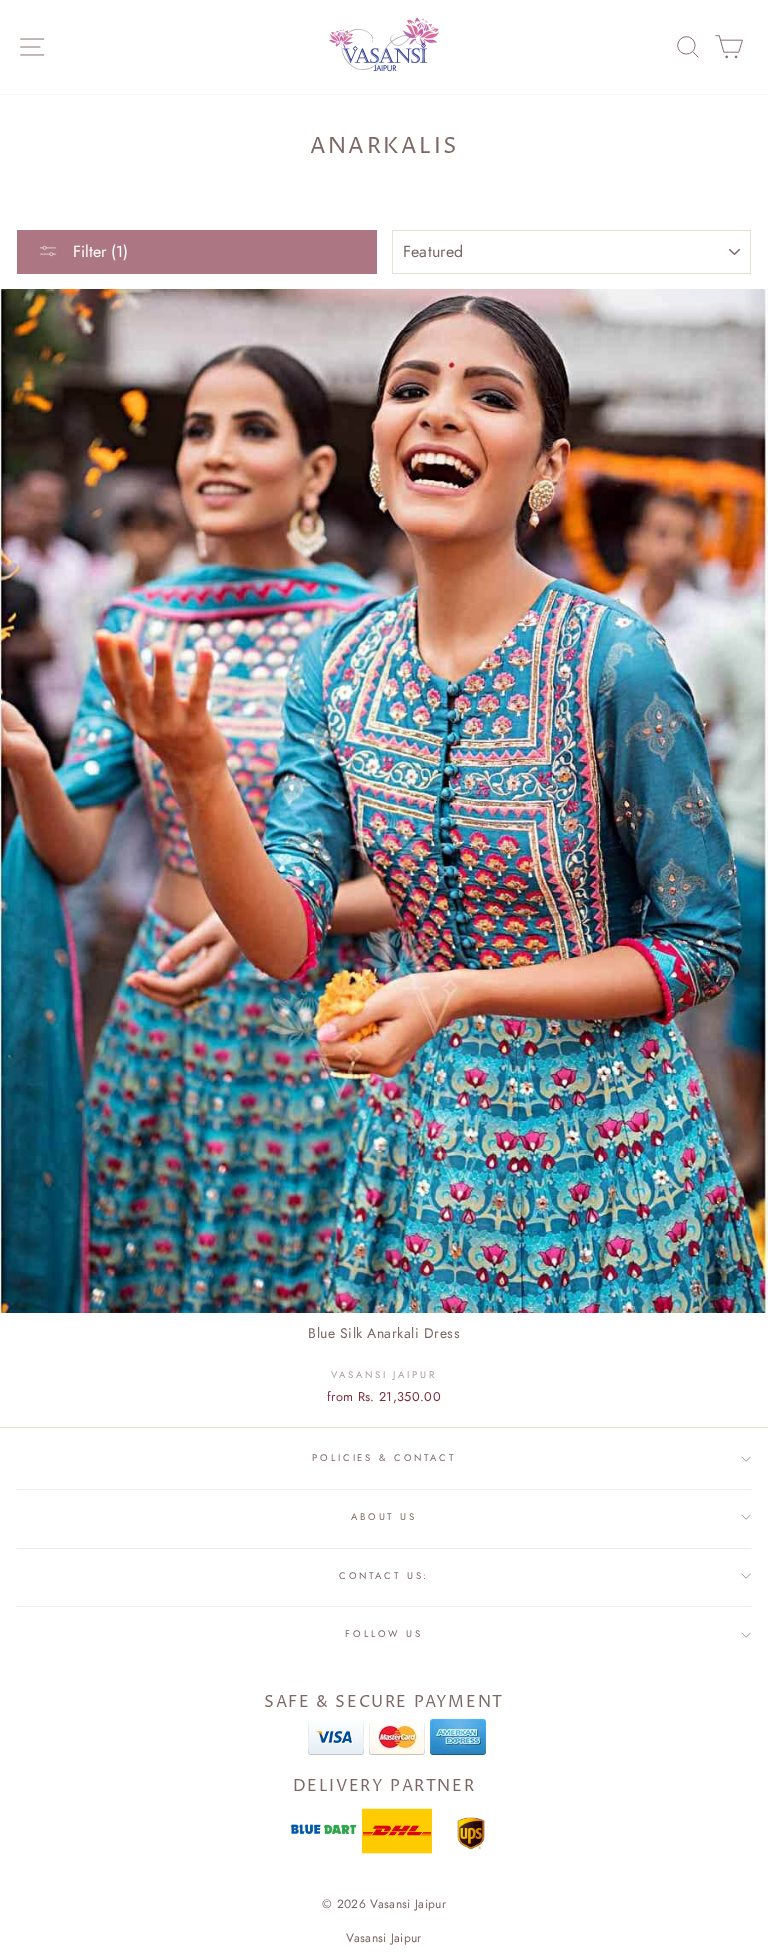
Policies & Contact (384, 1458)
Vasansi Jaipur (383, 1938)
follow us (384, 1634)
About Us (384, 1517)
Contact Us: (384, 1576)
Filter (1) (98, 251)
